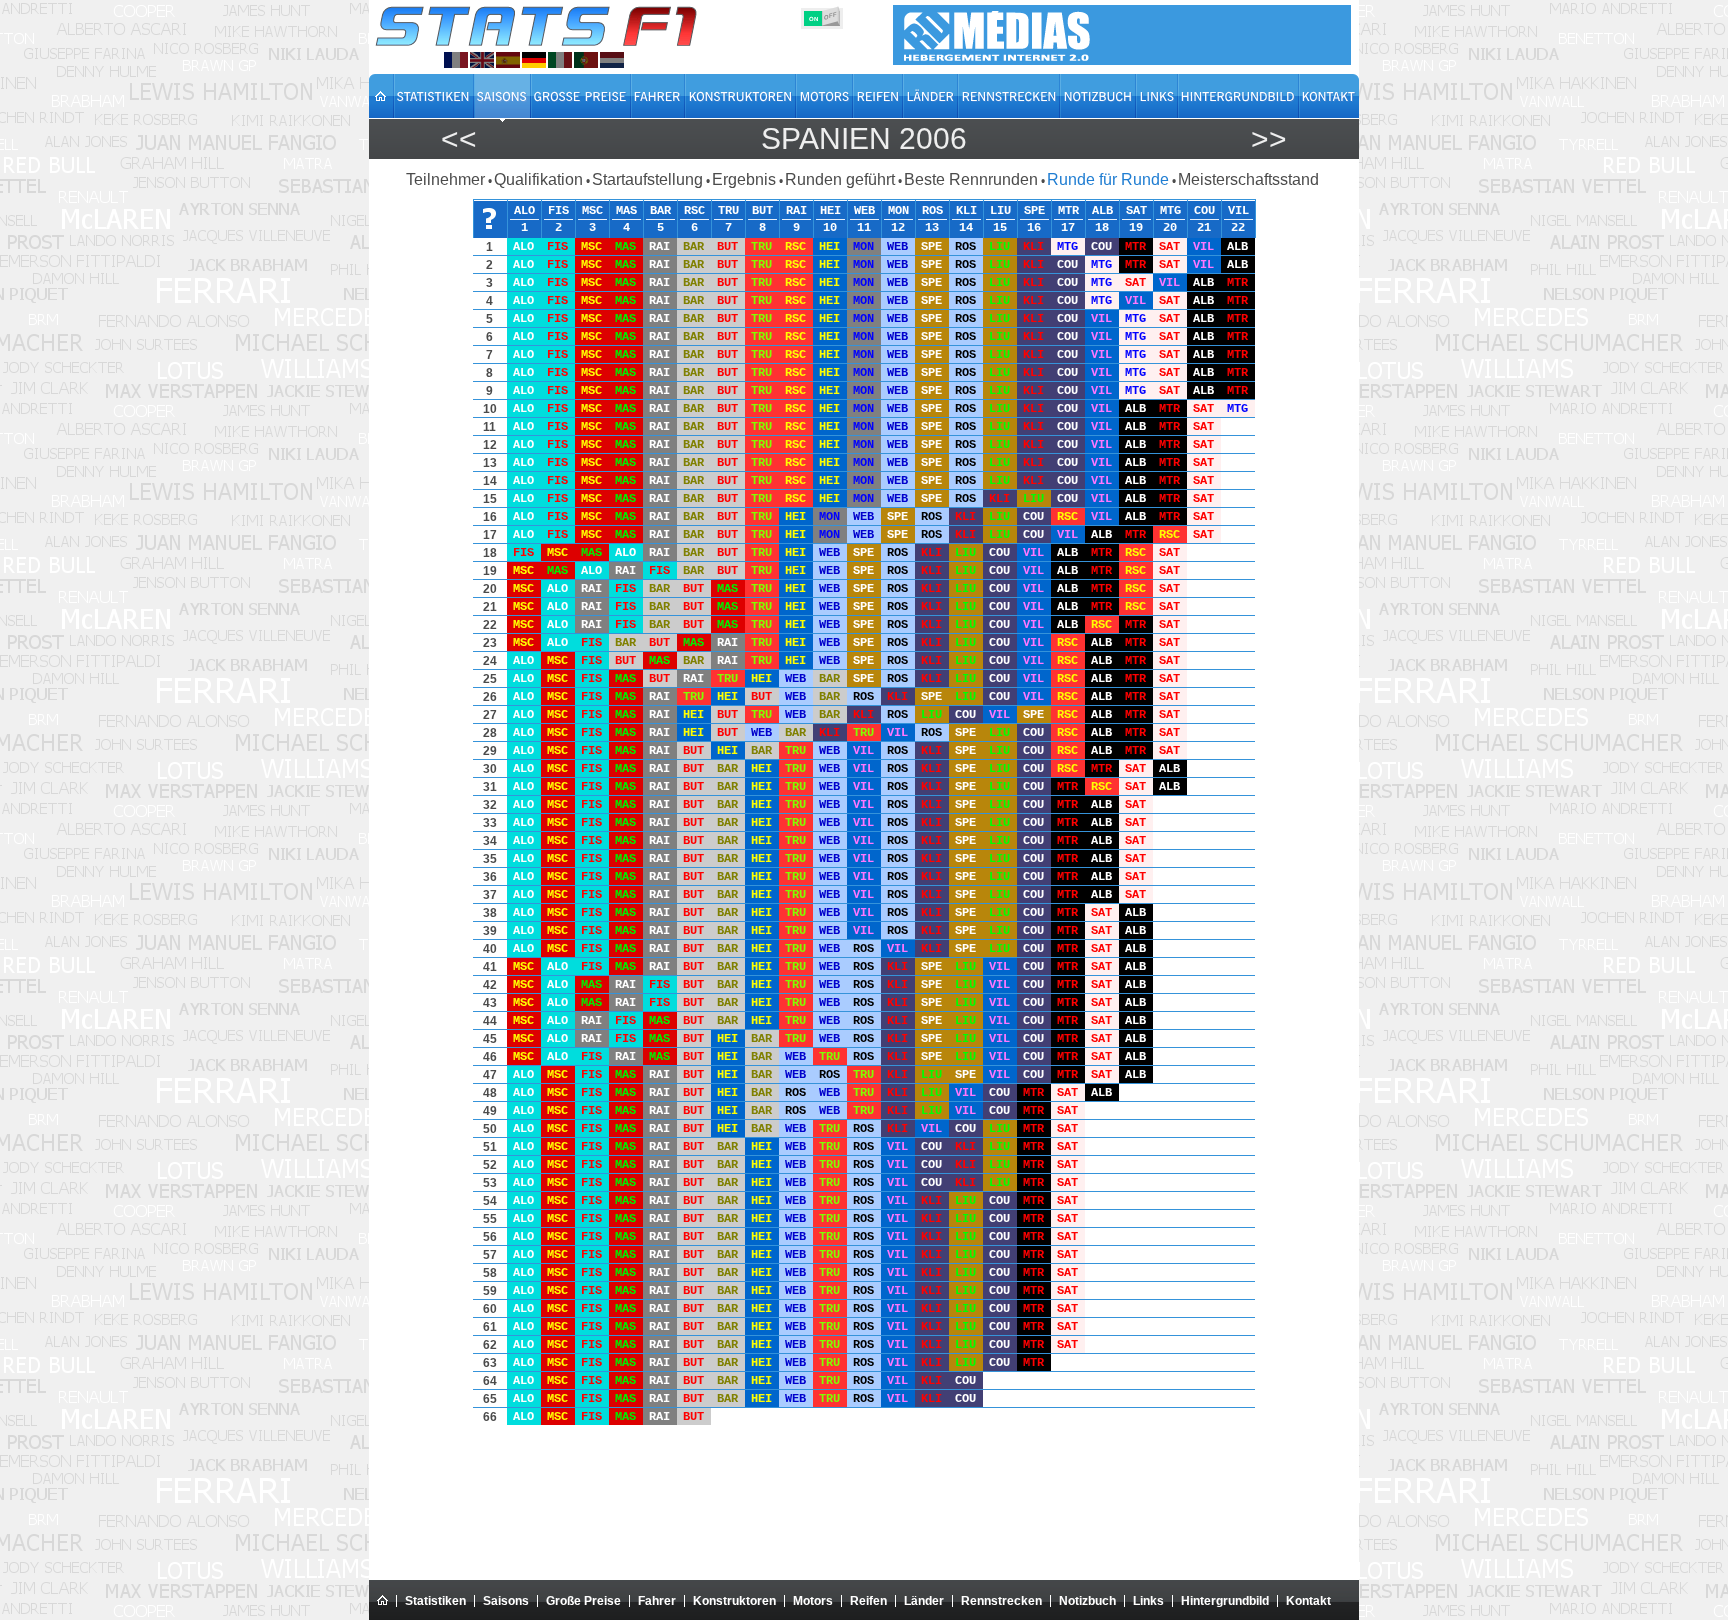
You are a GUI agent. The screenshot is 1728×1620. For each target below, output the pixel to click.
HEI (830, 210)
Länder (924, 1601)
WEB (864, 210)
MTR (1068, 210)
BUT (762, 210)
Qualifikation (538, 179)
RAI (796, 210)
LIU (1000, 210)
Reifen (868, 1601)
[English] (482, 60)
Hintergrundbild (1225, 1601)
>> (1269, 138)
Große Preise (583, 1601)
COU (1204, 210)
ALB (1102, 210)
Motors (813, 1601)
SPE (1034, 210)
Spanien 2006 (864, 138)
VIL (1238, 210)
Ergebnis (744, 179)
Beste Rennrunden (971, 179)
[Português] (586, 60)
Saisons (506, 1601)
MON (898, 210)
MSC (592, 210)
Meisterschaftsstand (1248, 179)
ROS (932, 210)
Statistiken (435, 1601)
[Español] (508, 60)
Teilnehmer (445, 179)
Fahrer (657, 1601)
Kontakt (1308, 1601)
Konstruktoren (734, 1601)
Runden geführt (840, 179)
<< (459, 138)
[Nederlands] (612, 60)
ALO (524, 210)
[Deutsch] (534, 60)
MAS (626, 210)
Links (1148, 1601)
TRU (728, 210)
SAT (1136, 210)
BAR (660, 210)
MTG (1170, 210)
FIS (558, 210)
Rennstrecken (1001, 1601)
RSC (694, 210)
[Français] (456, 60)
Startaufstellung (647, 179)
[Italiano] (560, 60)
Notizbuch (1087, 1601)
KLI (966, 210)
